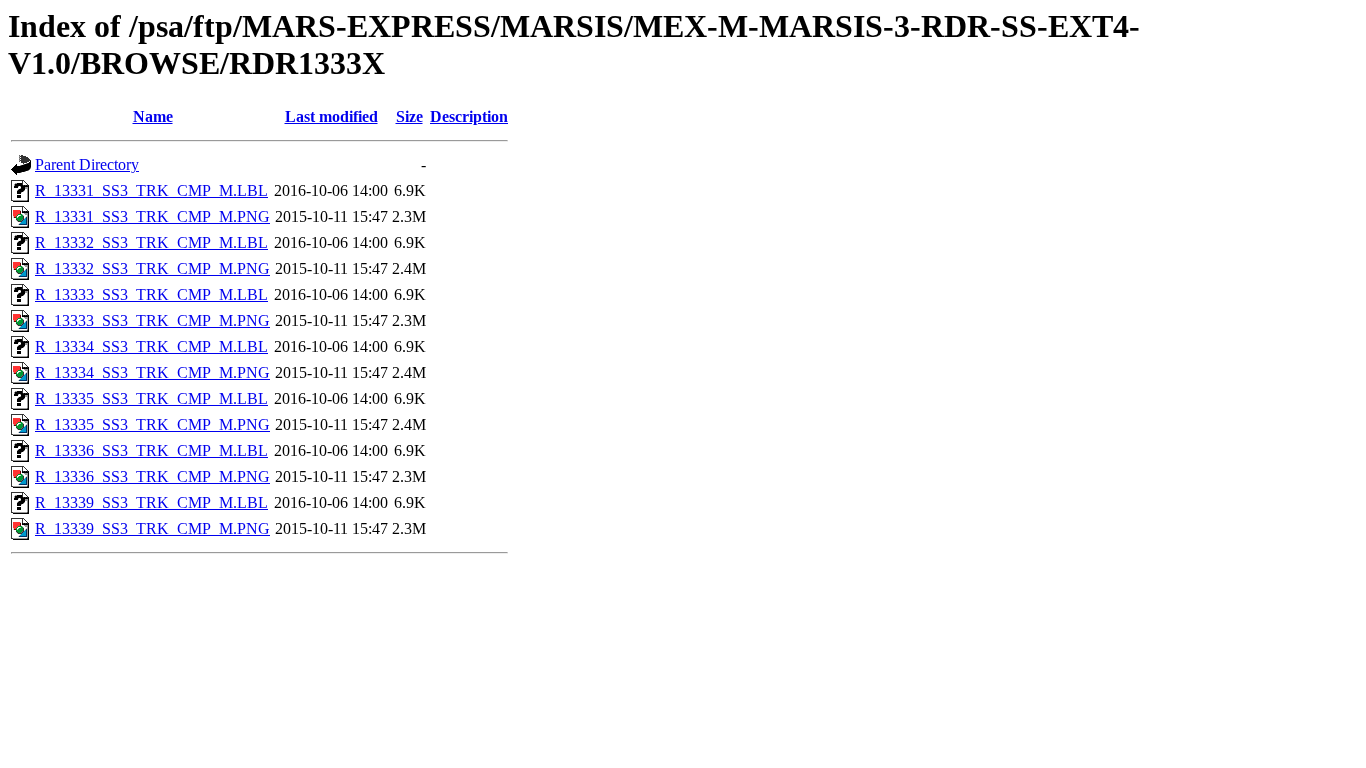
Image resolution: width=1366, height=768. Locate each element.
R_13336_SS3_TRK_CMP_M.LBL (151, 450)
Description (469, 116)
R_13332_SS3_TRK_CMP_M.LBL (151, 242)
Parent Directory (87, 164)
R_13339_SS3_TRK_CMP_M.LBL (151, 502)
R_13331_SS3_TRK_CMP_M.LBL (151, 190)
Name (153, 116)
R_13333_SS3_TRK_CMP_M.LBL (151, 294)
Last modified (331, 116)
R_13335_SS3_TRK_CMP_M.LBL (151, 398)
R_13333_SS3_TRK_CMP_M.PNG (152, 320)
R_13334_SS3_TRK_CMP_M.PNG (152, 372)
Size (409, 116)
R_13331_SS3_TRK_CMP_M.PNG (152, 216)
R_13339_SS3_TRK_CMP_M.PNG (152, 528)
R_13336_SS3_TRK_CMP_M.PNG (152, 476)
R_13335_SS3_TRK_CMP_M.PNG (152, 424)
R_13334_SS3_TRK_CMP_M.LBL (151, 346)
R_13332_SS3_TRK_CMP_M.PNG (152, 268)
